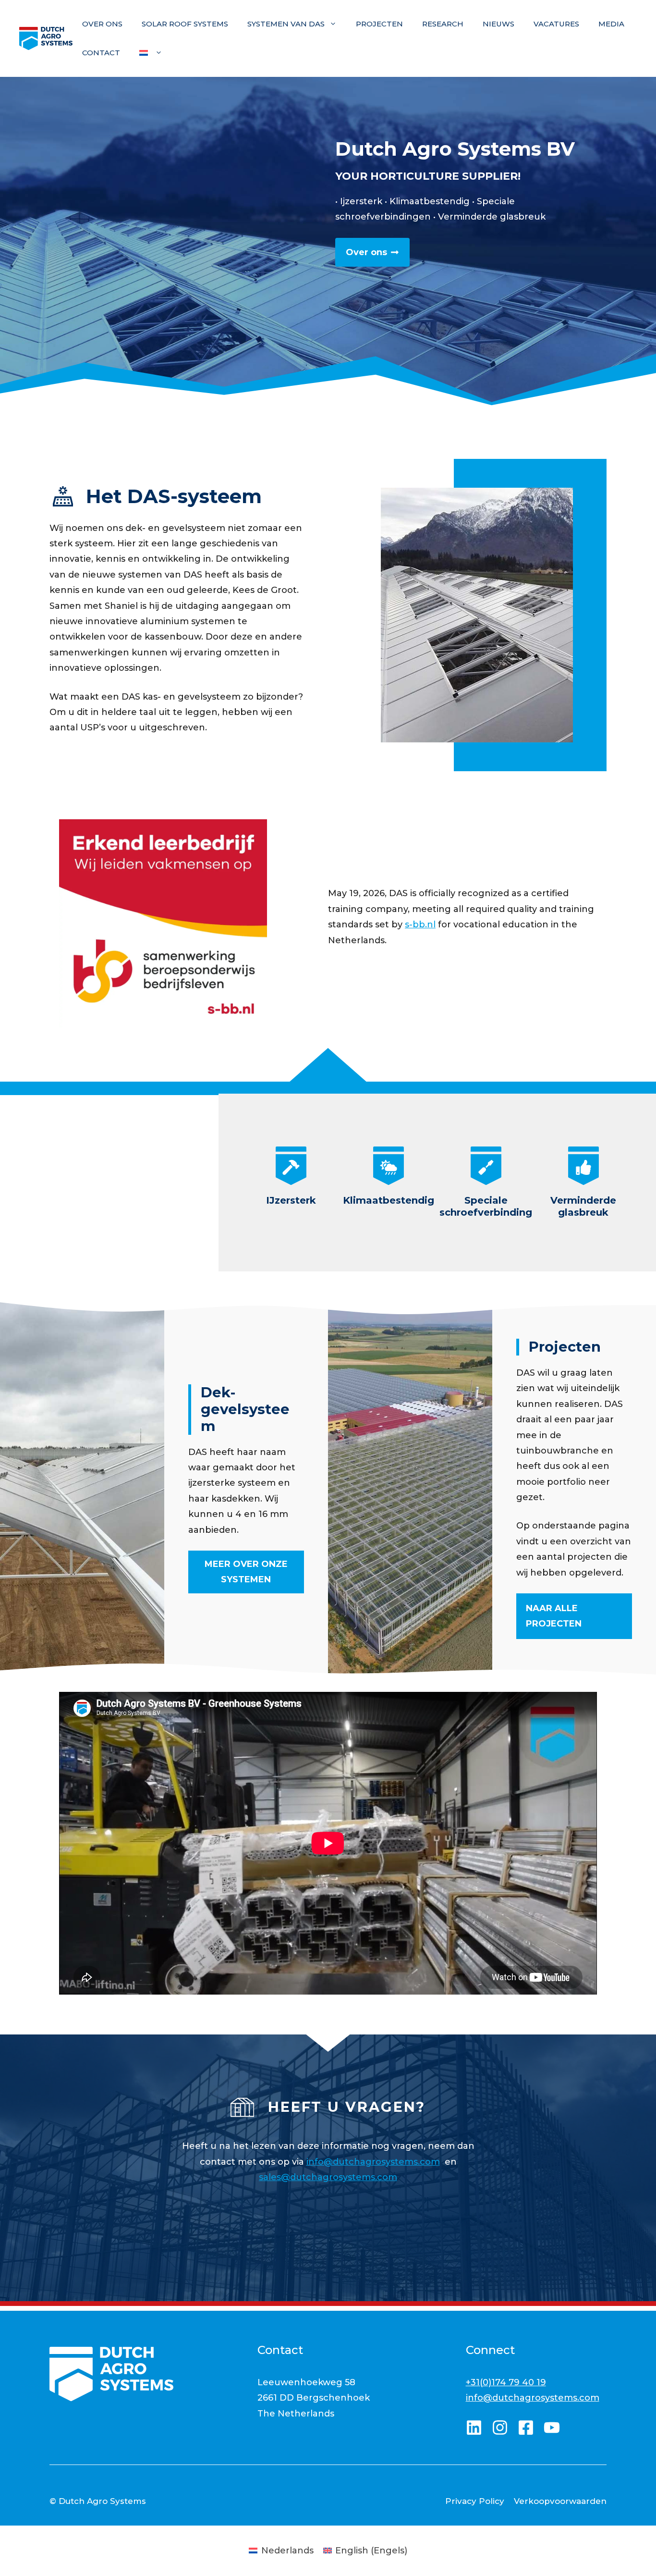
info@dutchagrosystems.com (373, 2162)
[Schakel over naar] (151, 53)
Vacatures (556, 24)
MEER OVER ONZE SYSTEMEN (246, 1572)
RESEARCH (443, 24)
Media (611, 24)
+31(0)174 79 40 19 (506, 2382)
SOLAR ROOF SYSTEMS (185, 24)
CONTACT (101, 53)
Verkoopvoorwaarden (560, 2501)
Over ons (102, 24)
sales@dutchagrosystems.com (328, 2177)
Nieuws (498, 24)
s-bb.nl (420, 924)
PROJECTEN (379, 24)
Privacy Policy (475, 2501)
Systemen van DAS (286, 24)
